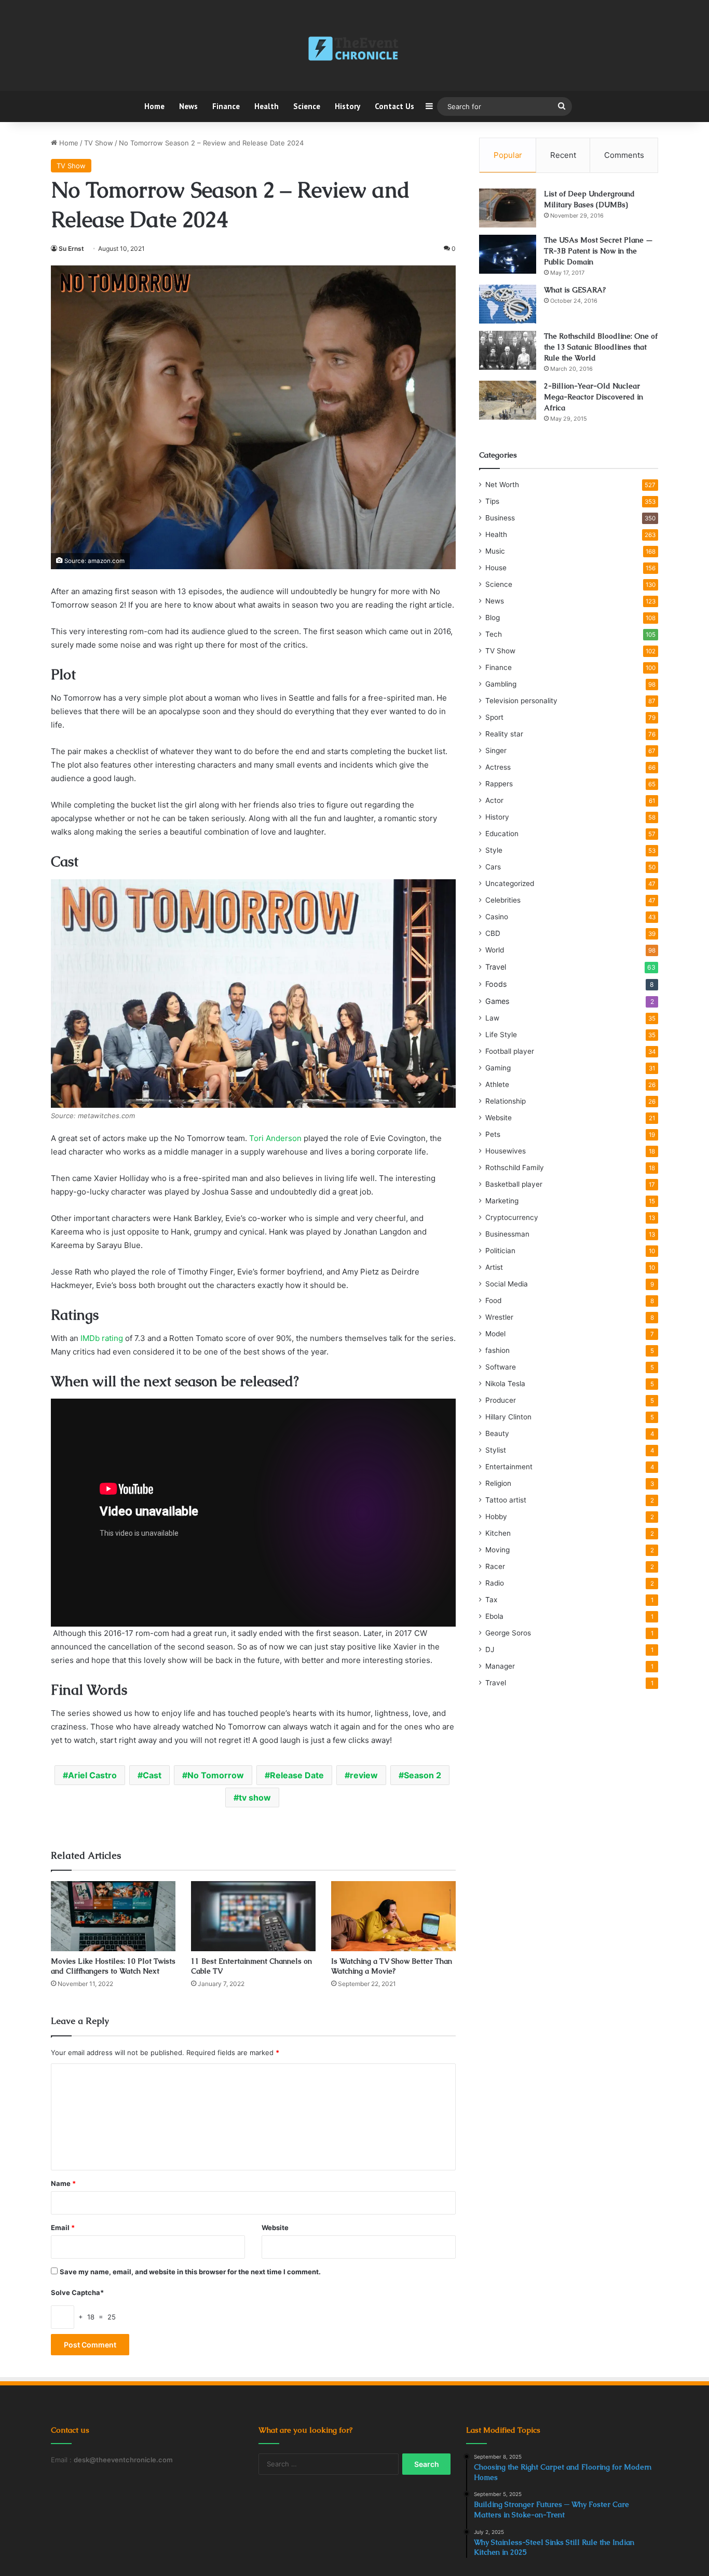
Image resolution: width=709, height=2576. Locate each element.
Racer (495, 1566)
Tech (494, 634)
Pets (493, 1134)
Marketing (502, 1201)
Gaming (498, 1068)
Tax (491, 1600)
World (495, 950)
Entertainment (509, 1467)
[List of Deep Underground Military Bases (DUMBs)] (508, 208)
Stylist (496, 1450)
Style (494, 850)
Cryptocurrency (512, 1217)
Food (493, 1300)
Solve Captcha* (77, 2292)
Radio (495, 1583)
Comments (624, 155)
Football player (510, 1051)
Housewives (506, 1151)
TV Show (99, 143)
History (347, 106)
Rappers (499, 784)
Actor (494, 800)
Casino (497, 917)
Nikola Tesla (505, 1384)
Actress (498, 767)
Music (495, 551)
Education (502, 834)
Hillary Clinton (508, 1417)
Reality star (504, 734)
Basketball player (514, 1184)
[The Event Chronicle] (354, 49)
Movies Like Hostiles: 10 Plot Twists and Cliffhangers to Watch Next (113, 1966)
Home (154, 106)
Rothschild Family (515, 1168)
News (188, 106)
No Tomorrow (216, 1775)
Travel (496, 967)
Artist (494, 1267)
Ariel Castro (92, 1775)
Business (500, 518)
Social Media (507, 1284)
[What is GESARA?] (508, 304)
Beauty (497, 1433)
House (496, 568)
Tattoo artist (506, 1500)
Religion (498, 1483)
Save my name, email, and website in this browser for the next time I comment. (190, 2272)
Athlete (497, 1084)
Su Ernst (71, 249)
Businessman (507, 1234)
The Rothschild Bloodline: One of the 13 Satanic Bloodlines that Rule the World (601, 347)
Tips (492, 501)
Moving (497, 1550)
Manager (500, 1666)
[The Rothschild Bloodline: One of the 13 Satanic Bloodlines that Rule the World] (508, 350)
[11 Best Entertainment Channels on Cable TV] (253, 1916)
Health (267, 106)
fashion (497, 1350)
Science (307, 106)
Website (275, 2228)
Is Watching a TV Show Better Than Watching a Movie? (392, 1966)
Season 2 (422, 1775)
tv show (255, 1797)
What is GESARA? (575, 290)
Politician (500, 1251)
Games (497, 1001)
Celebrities (503, 900)
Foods (496, 984)
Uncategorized (510, 883)
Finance (226, 106)
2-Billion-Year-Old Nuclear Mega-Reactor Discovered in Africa (594, 397)
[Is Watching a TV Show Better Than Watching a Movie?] (393, 1916)
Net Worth (502, 485)
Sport (494, 717)
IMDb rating (102, 1338)
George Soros (508, 1633)
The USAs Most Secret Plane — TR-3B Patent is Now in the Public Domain (598, 251)
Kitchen (498, 1533)
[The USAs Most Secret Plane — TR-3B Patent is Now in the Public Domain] (508, 254)
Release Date (297, 1775)
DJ (490, 1649)
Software (501, 1367)
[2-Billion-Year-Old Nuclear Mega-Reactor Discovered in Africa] (508, 400)
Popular (508, 155)
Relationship (506, 1101)
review (364, 1775)
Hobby (496, 1517)
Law (492, 1018)
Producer (501, 1400)
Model (495, 1334)
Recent (563, 155)
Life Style (501, 1035)
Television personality (521, 701)
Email (63, 2228)
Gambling (501, 684)
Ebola (494, 1616)
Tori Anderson (275, 1138)
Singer (496, 750)
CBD (493, 933)
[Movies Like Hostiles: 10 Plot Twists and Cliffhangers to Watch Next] (113, 1916)
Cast (152, 1775)
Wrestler (499, 1317)
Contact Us (394, 106)
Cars (493, 867)
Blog (493, 618)
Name (63, 2183)
